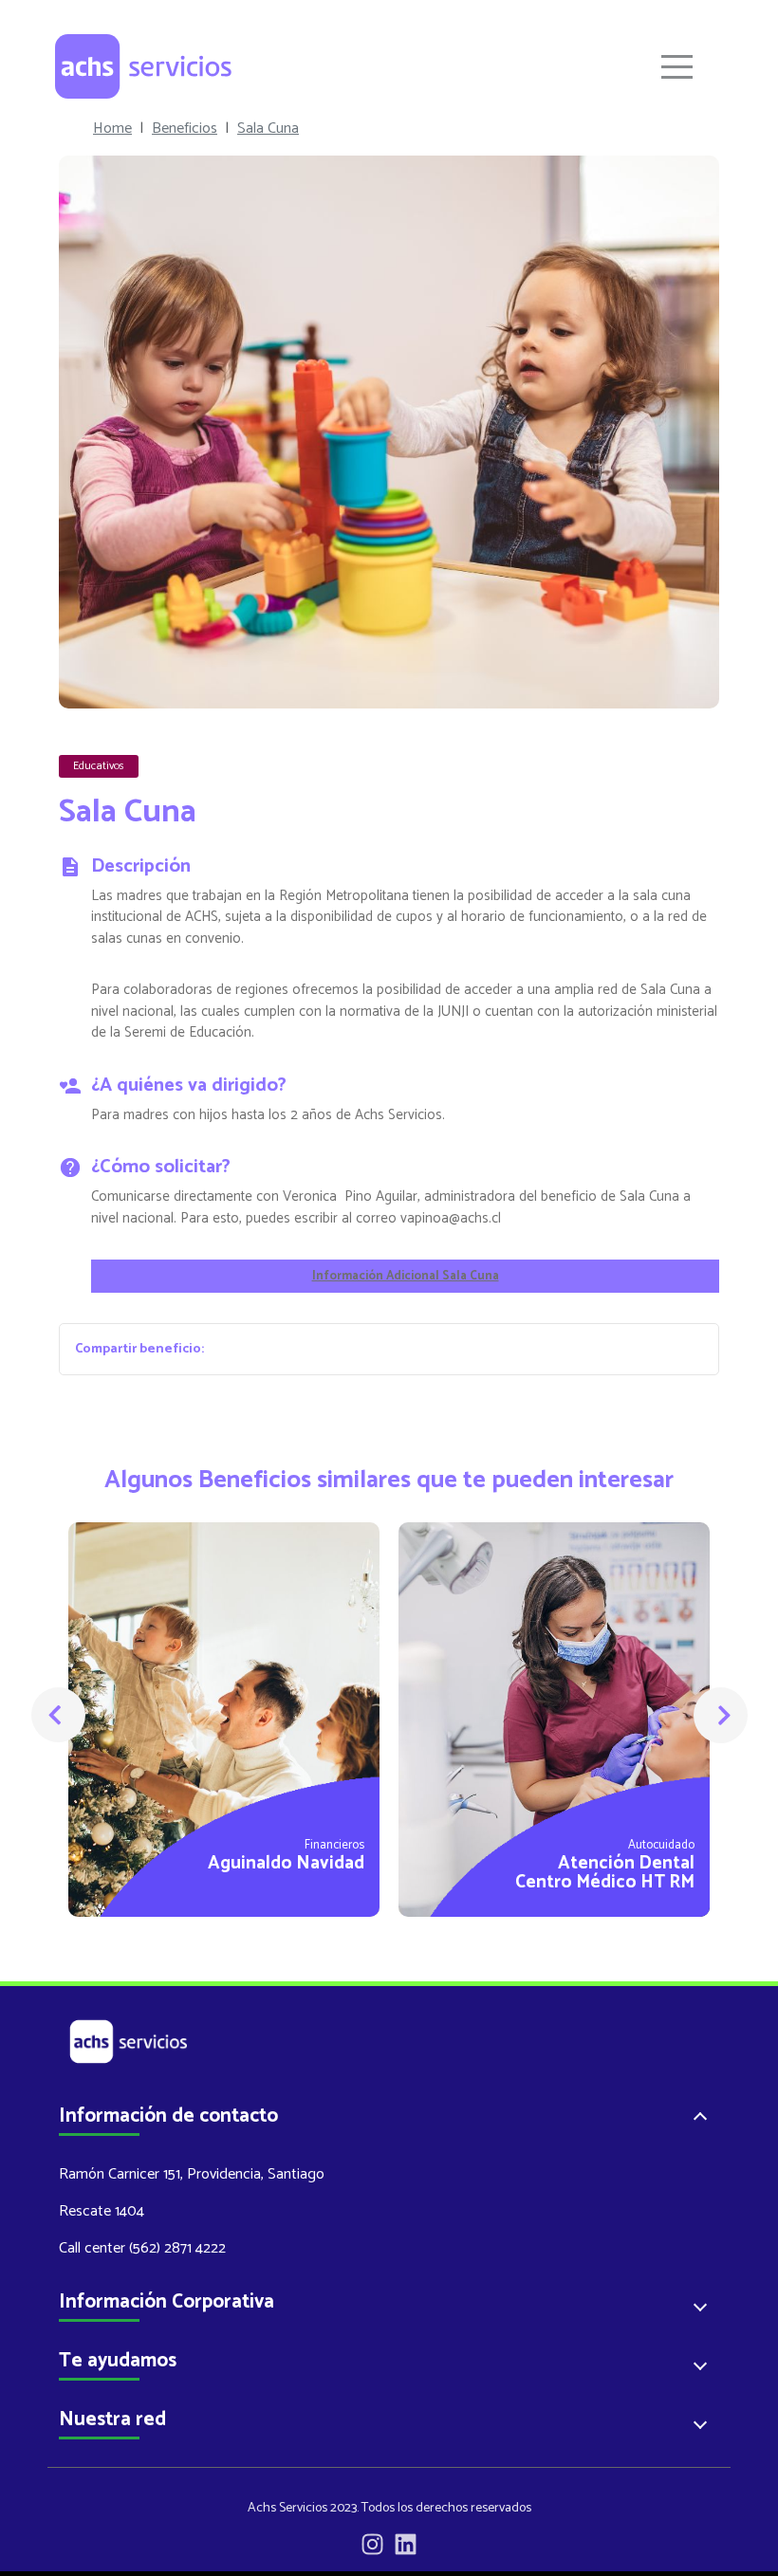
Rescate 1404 (102, 2211)
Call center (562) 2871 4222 (142, 2248)
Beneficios (185, 129)
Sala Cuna (268, 129)
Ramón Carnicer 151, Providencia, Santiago (192, 2174)
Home (112, 129)
